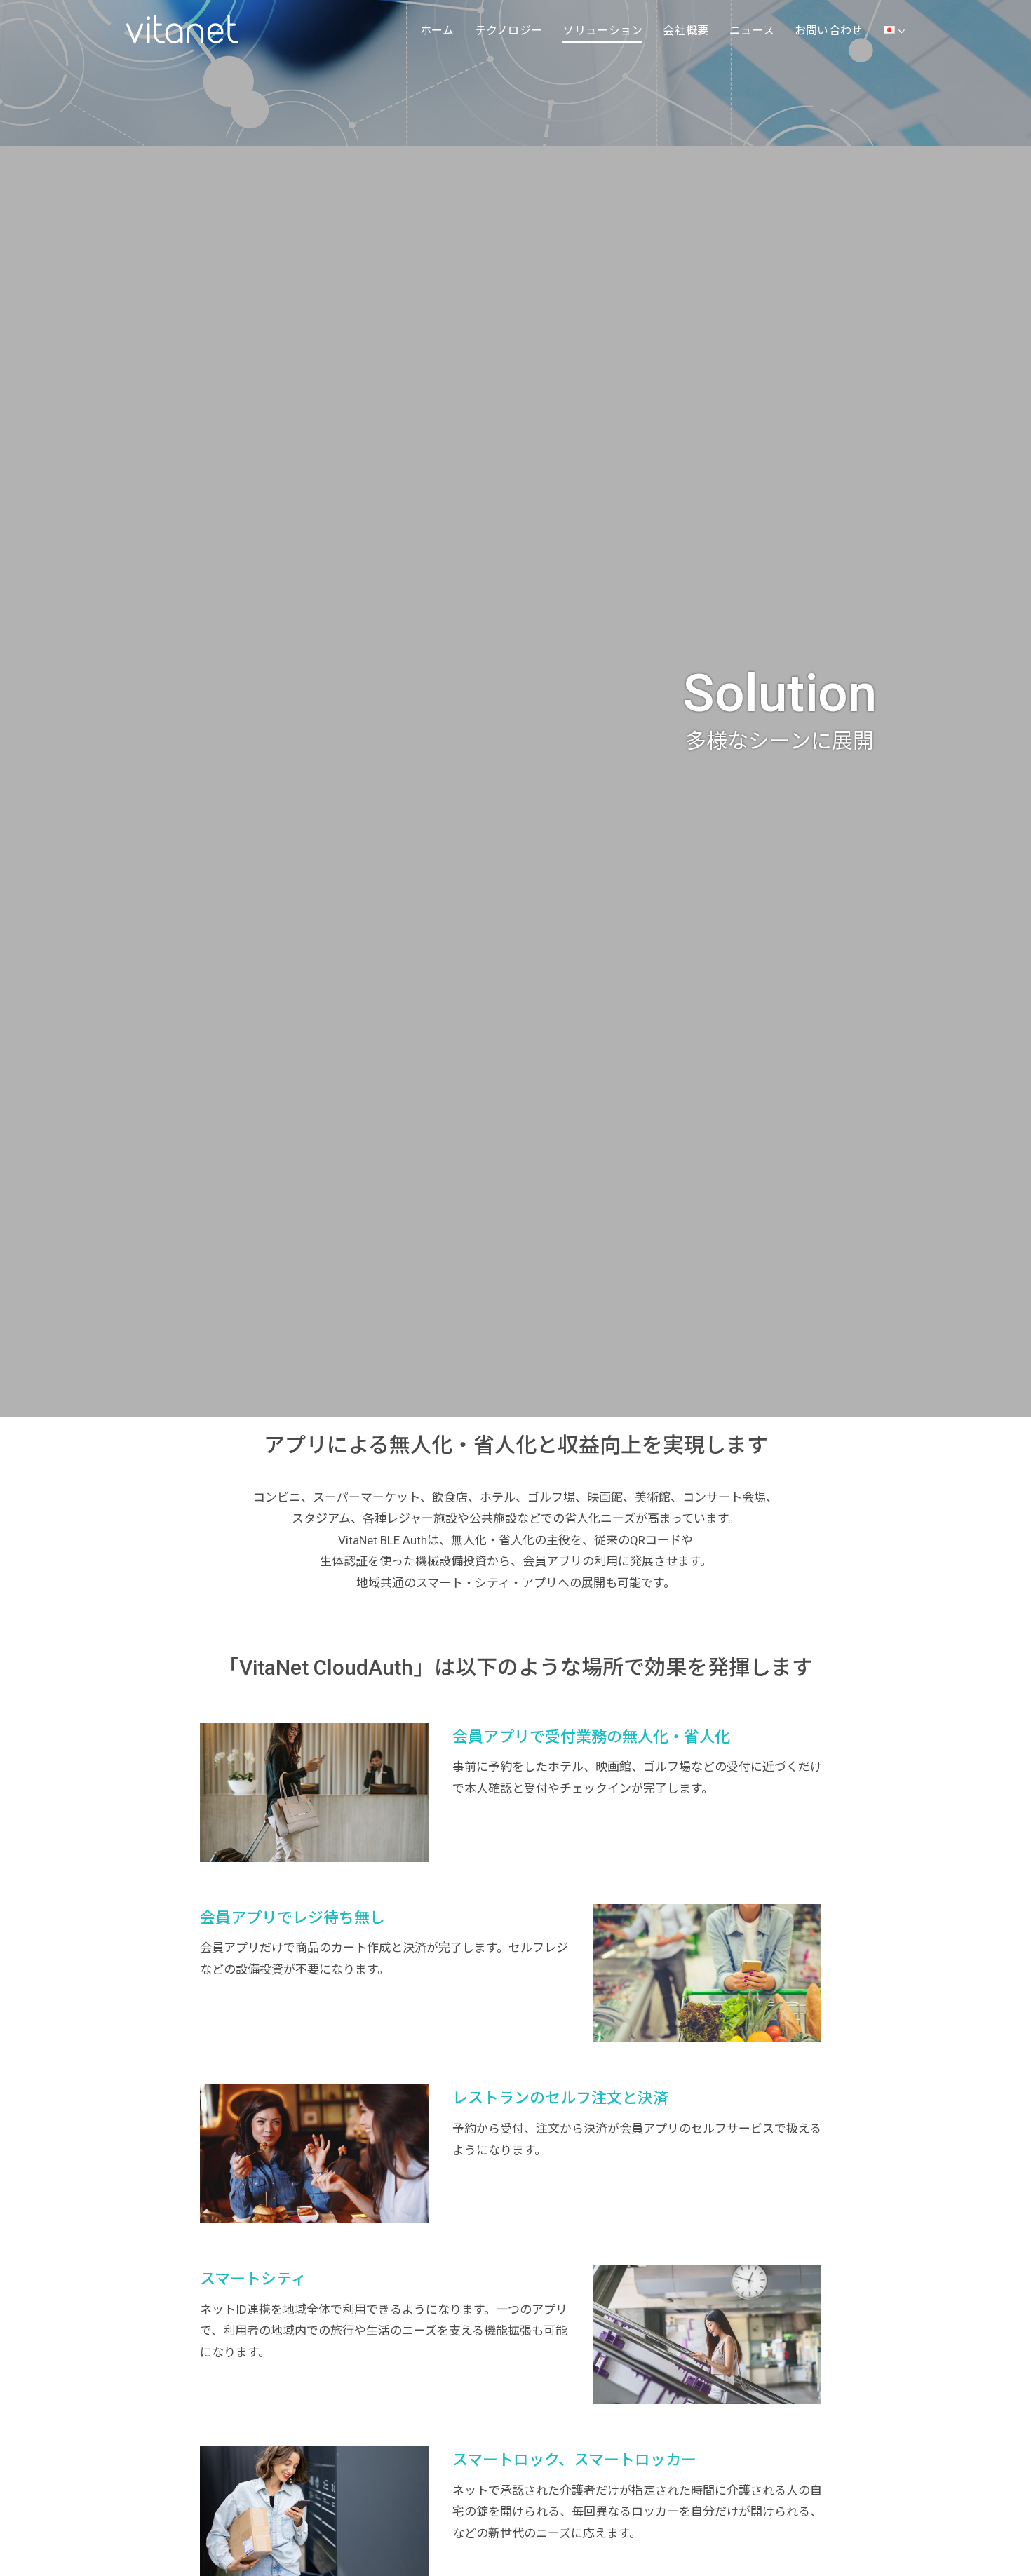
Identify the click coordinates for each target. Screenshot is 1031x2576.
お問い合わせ (829, 31)
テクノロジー (509, 31)
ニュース (752, 31)
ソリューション (602, 31)
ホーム (437, 31)
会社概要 (686, 31)
